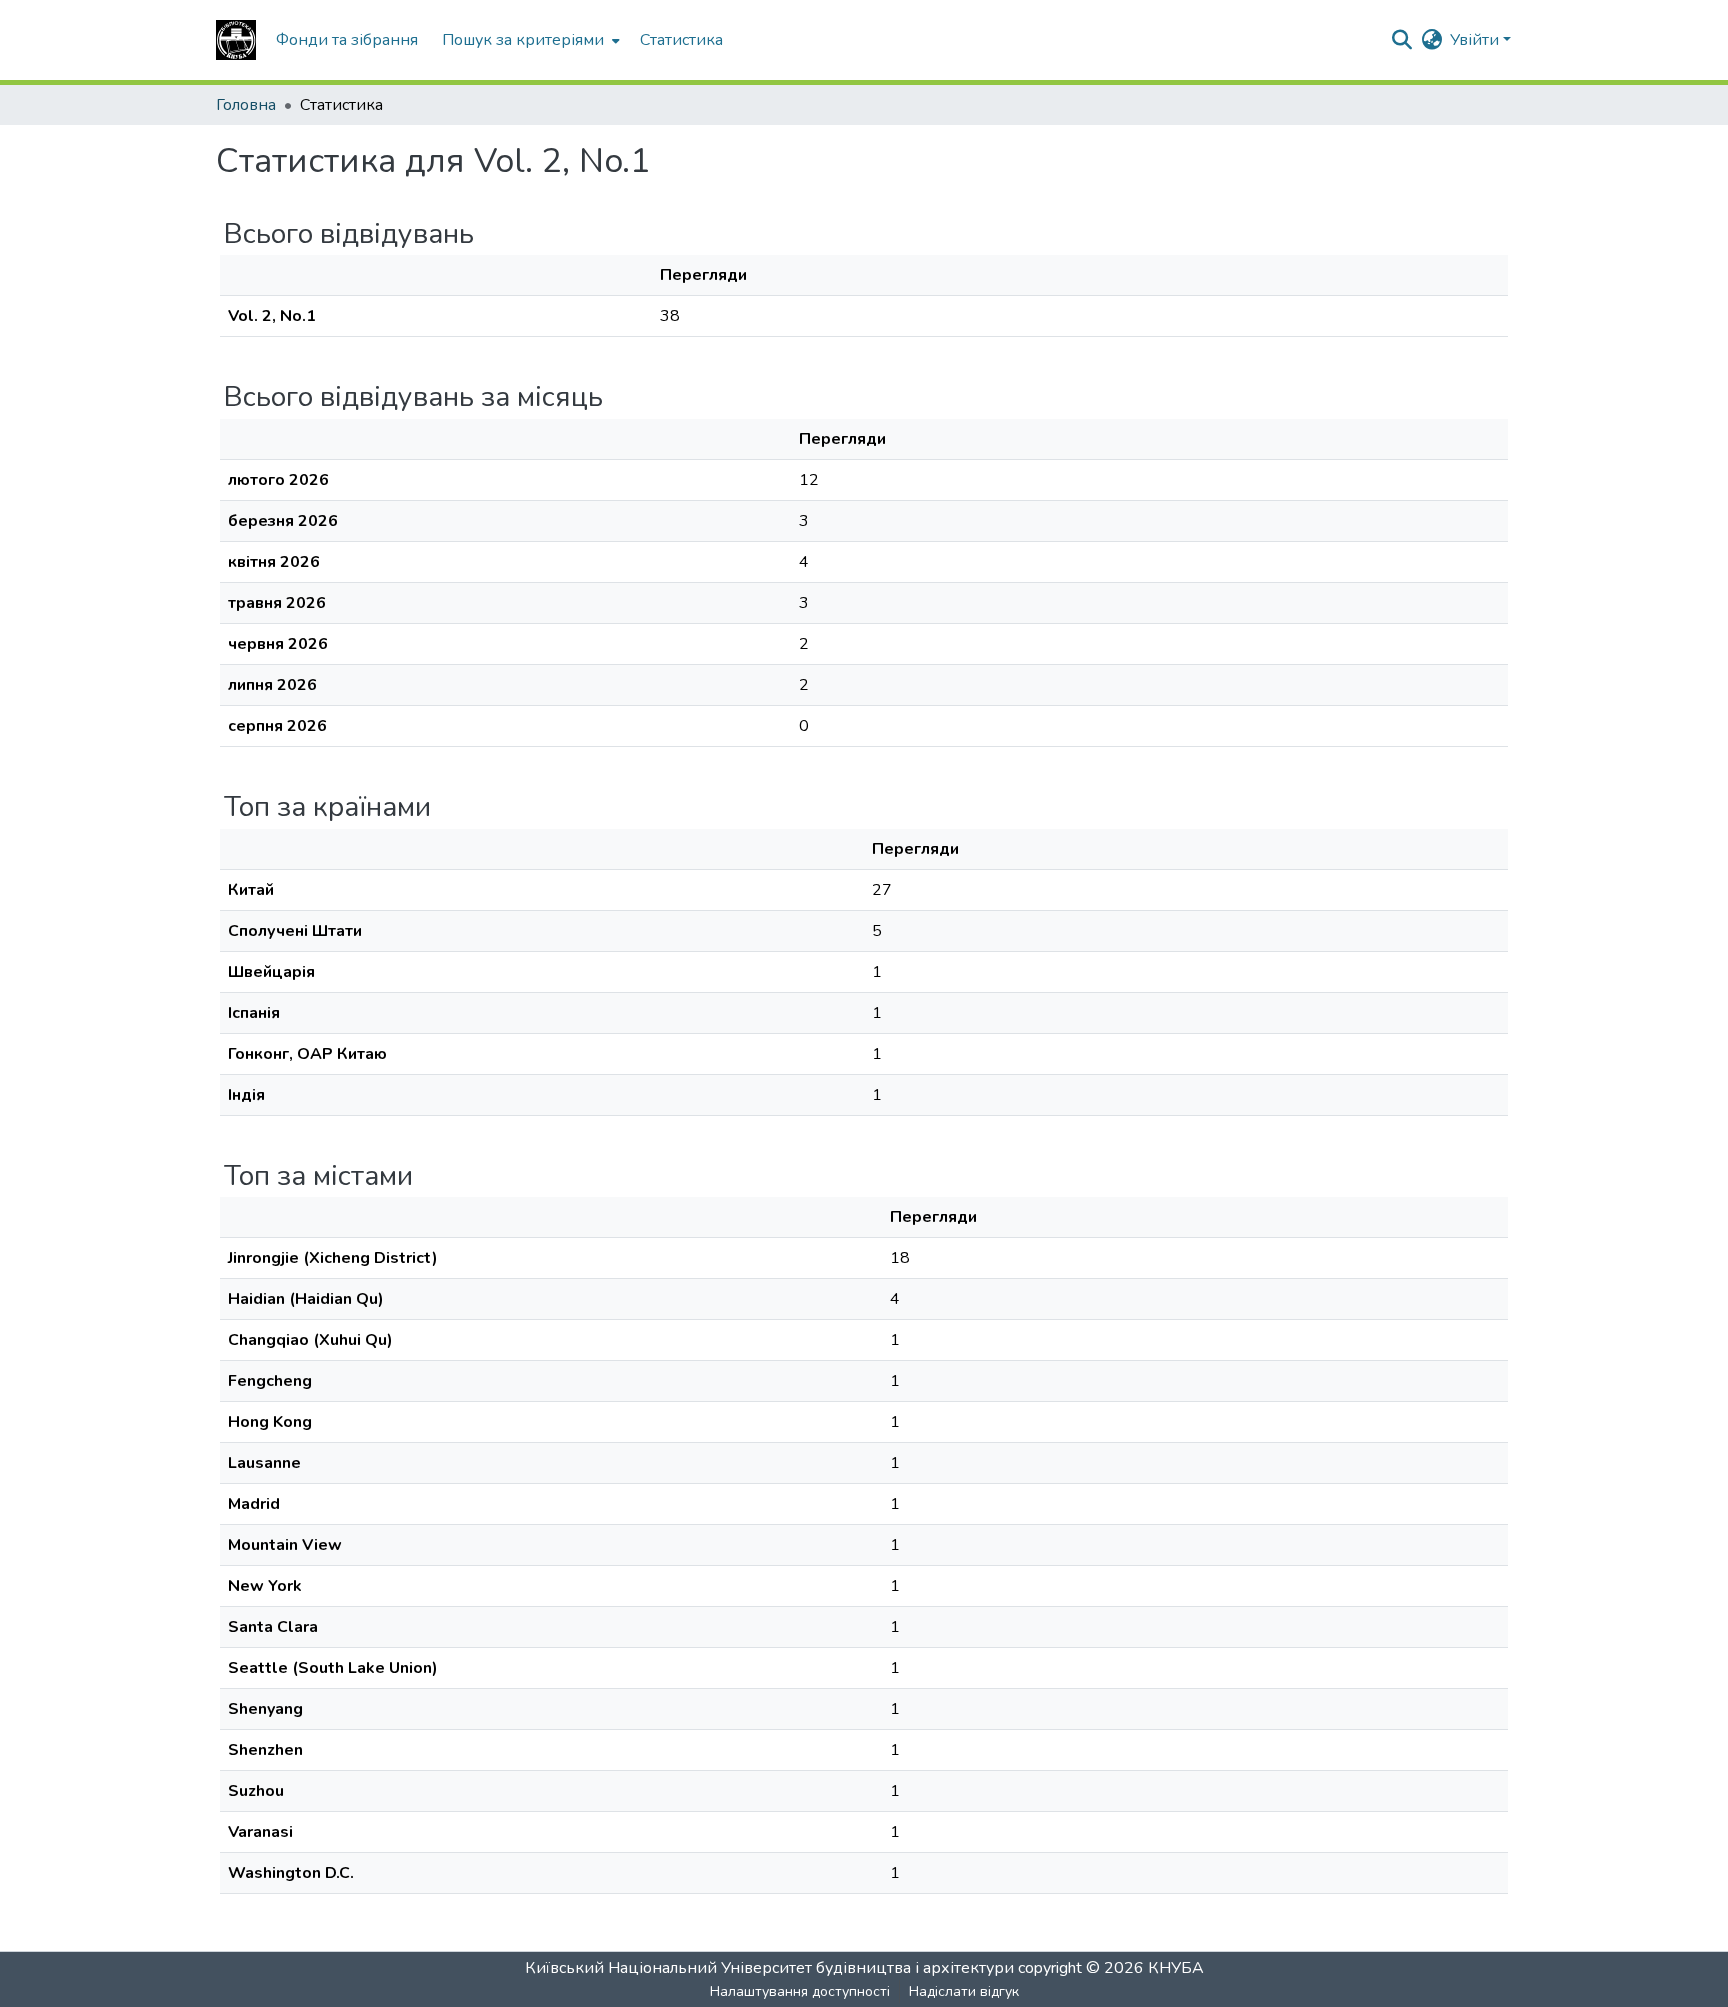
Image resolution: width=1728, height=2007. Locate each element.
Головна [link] (246, 105)
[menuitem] (529, 40)
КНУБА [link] (1176, 1968)
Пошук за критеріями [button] (523, 40)
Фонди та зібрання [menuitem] (347, 40)
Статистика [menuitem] (681, 40)
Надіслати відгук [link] (964, 1991)
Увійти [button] (1476, 40)
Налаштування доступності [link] (800, 1991)
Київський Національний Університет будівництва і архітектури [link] (769, 1968)
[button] (236, 40)
